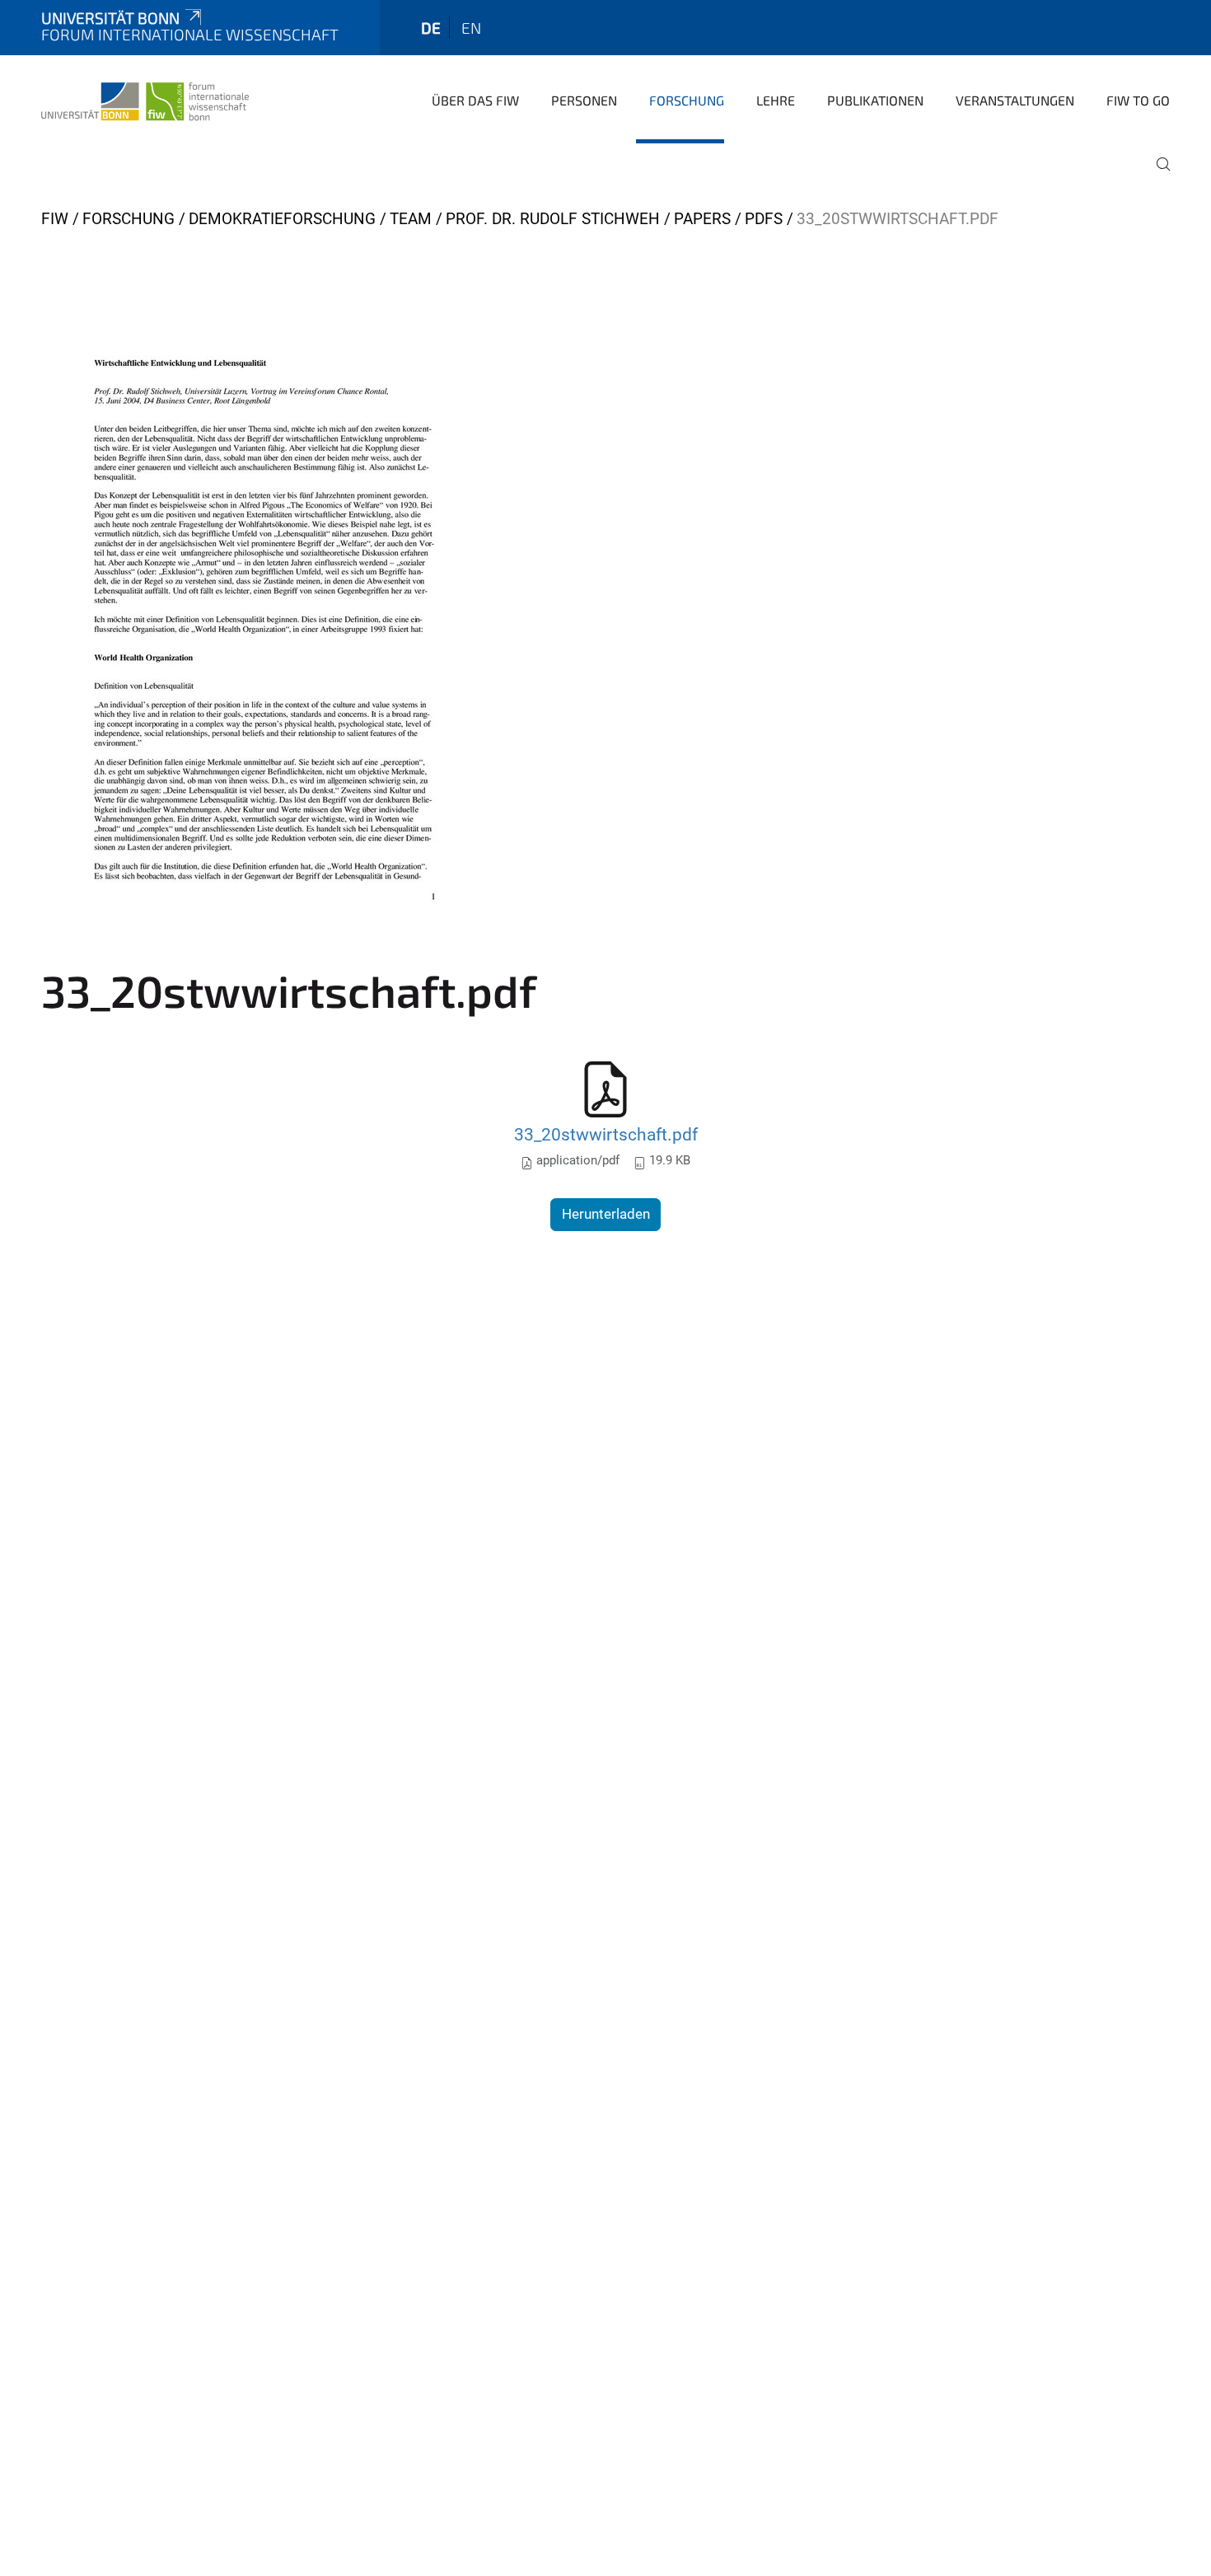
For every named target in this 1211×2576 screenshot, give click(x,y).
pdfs (764, 219)
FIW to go (1138, 100)
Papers (702, 219)
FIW (55, 219)
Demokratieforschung (282, 219)
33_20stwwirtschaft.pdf (606, 1134)
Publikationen (875, 100)
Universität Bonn (110, 18)
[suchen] (1157, 176)
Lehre (776, 100)
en (471, 28)
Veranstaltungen (1015, 100)
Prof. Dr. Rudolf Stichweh (553, 219)
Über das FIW (475, 100)
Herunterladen (606, 1214)
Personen (584, 100)
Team (411, 219)
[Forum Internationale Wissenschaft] (145, 99)
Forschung (687, 100)
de (431, 28)
